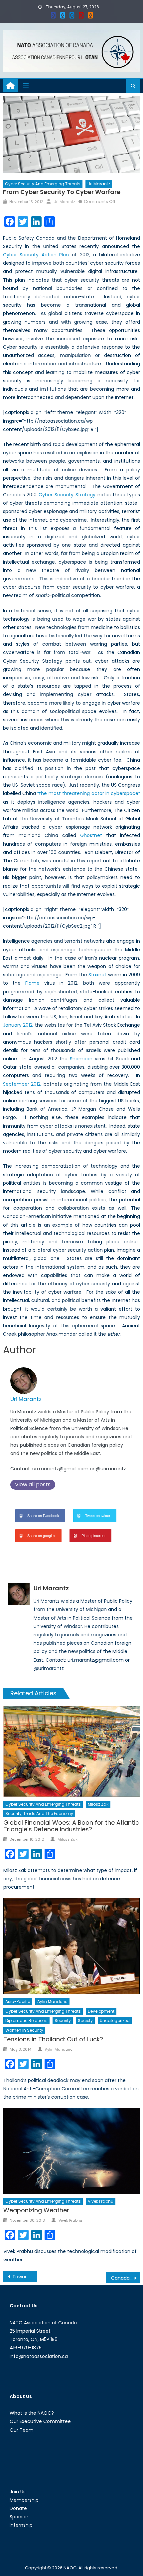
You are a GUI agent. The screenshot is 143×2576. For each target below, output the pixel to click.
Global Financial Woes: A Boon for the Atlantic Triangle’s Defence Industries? (71, 1826)
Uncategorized (115, 2020)
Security (63, 2020)
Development (101, 2011)
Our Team (22, 2430)
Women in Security (24, 2030)
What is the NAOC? (32, 2413)
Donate (18, 2508)
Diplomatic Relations (26, 2020)
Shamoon (81, 1059)
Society (85, 2020)
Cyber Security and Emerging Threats (43, 184)
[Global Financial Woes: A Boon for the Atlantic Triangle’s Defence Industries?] (72, 1751)
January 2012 (18, 1025)
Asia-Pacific (18, 2001)
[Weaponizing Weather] (72, 2151)
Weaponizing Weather (36, 2210)
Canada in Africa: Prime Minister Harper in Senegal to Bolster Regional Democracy (126, 2278)
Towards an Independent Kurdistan (25, 2277)
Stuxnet (97, 975)
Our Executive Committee (40, 2421)
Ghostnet (91, 835)
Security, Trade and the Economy (39, 1813)
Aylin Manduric (52, 2001)
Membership (24, 2500)
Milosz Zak (98, 1804)
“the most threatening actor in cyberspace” (89, 793)
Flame (32, 983)
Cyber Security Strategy (67, 495)
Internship (21, 2525)
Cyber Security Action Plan (36, 255)
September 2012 (22, 1084)
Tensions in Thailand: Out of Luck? (53, 2039)
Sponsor (19, 2517)
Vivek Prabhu (101, 2201)
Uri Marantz (99, 184)
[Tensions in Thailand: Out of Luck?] (72, 1946)
